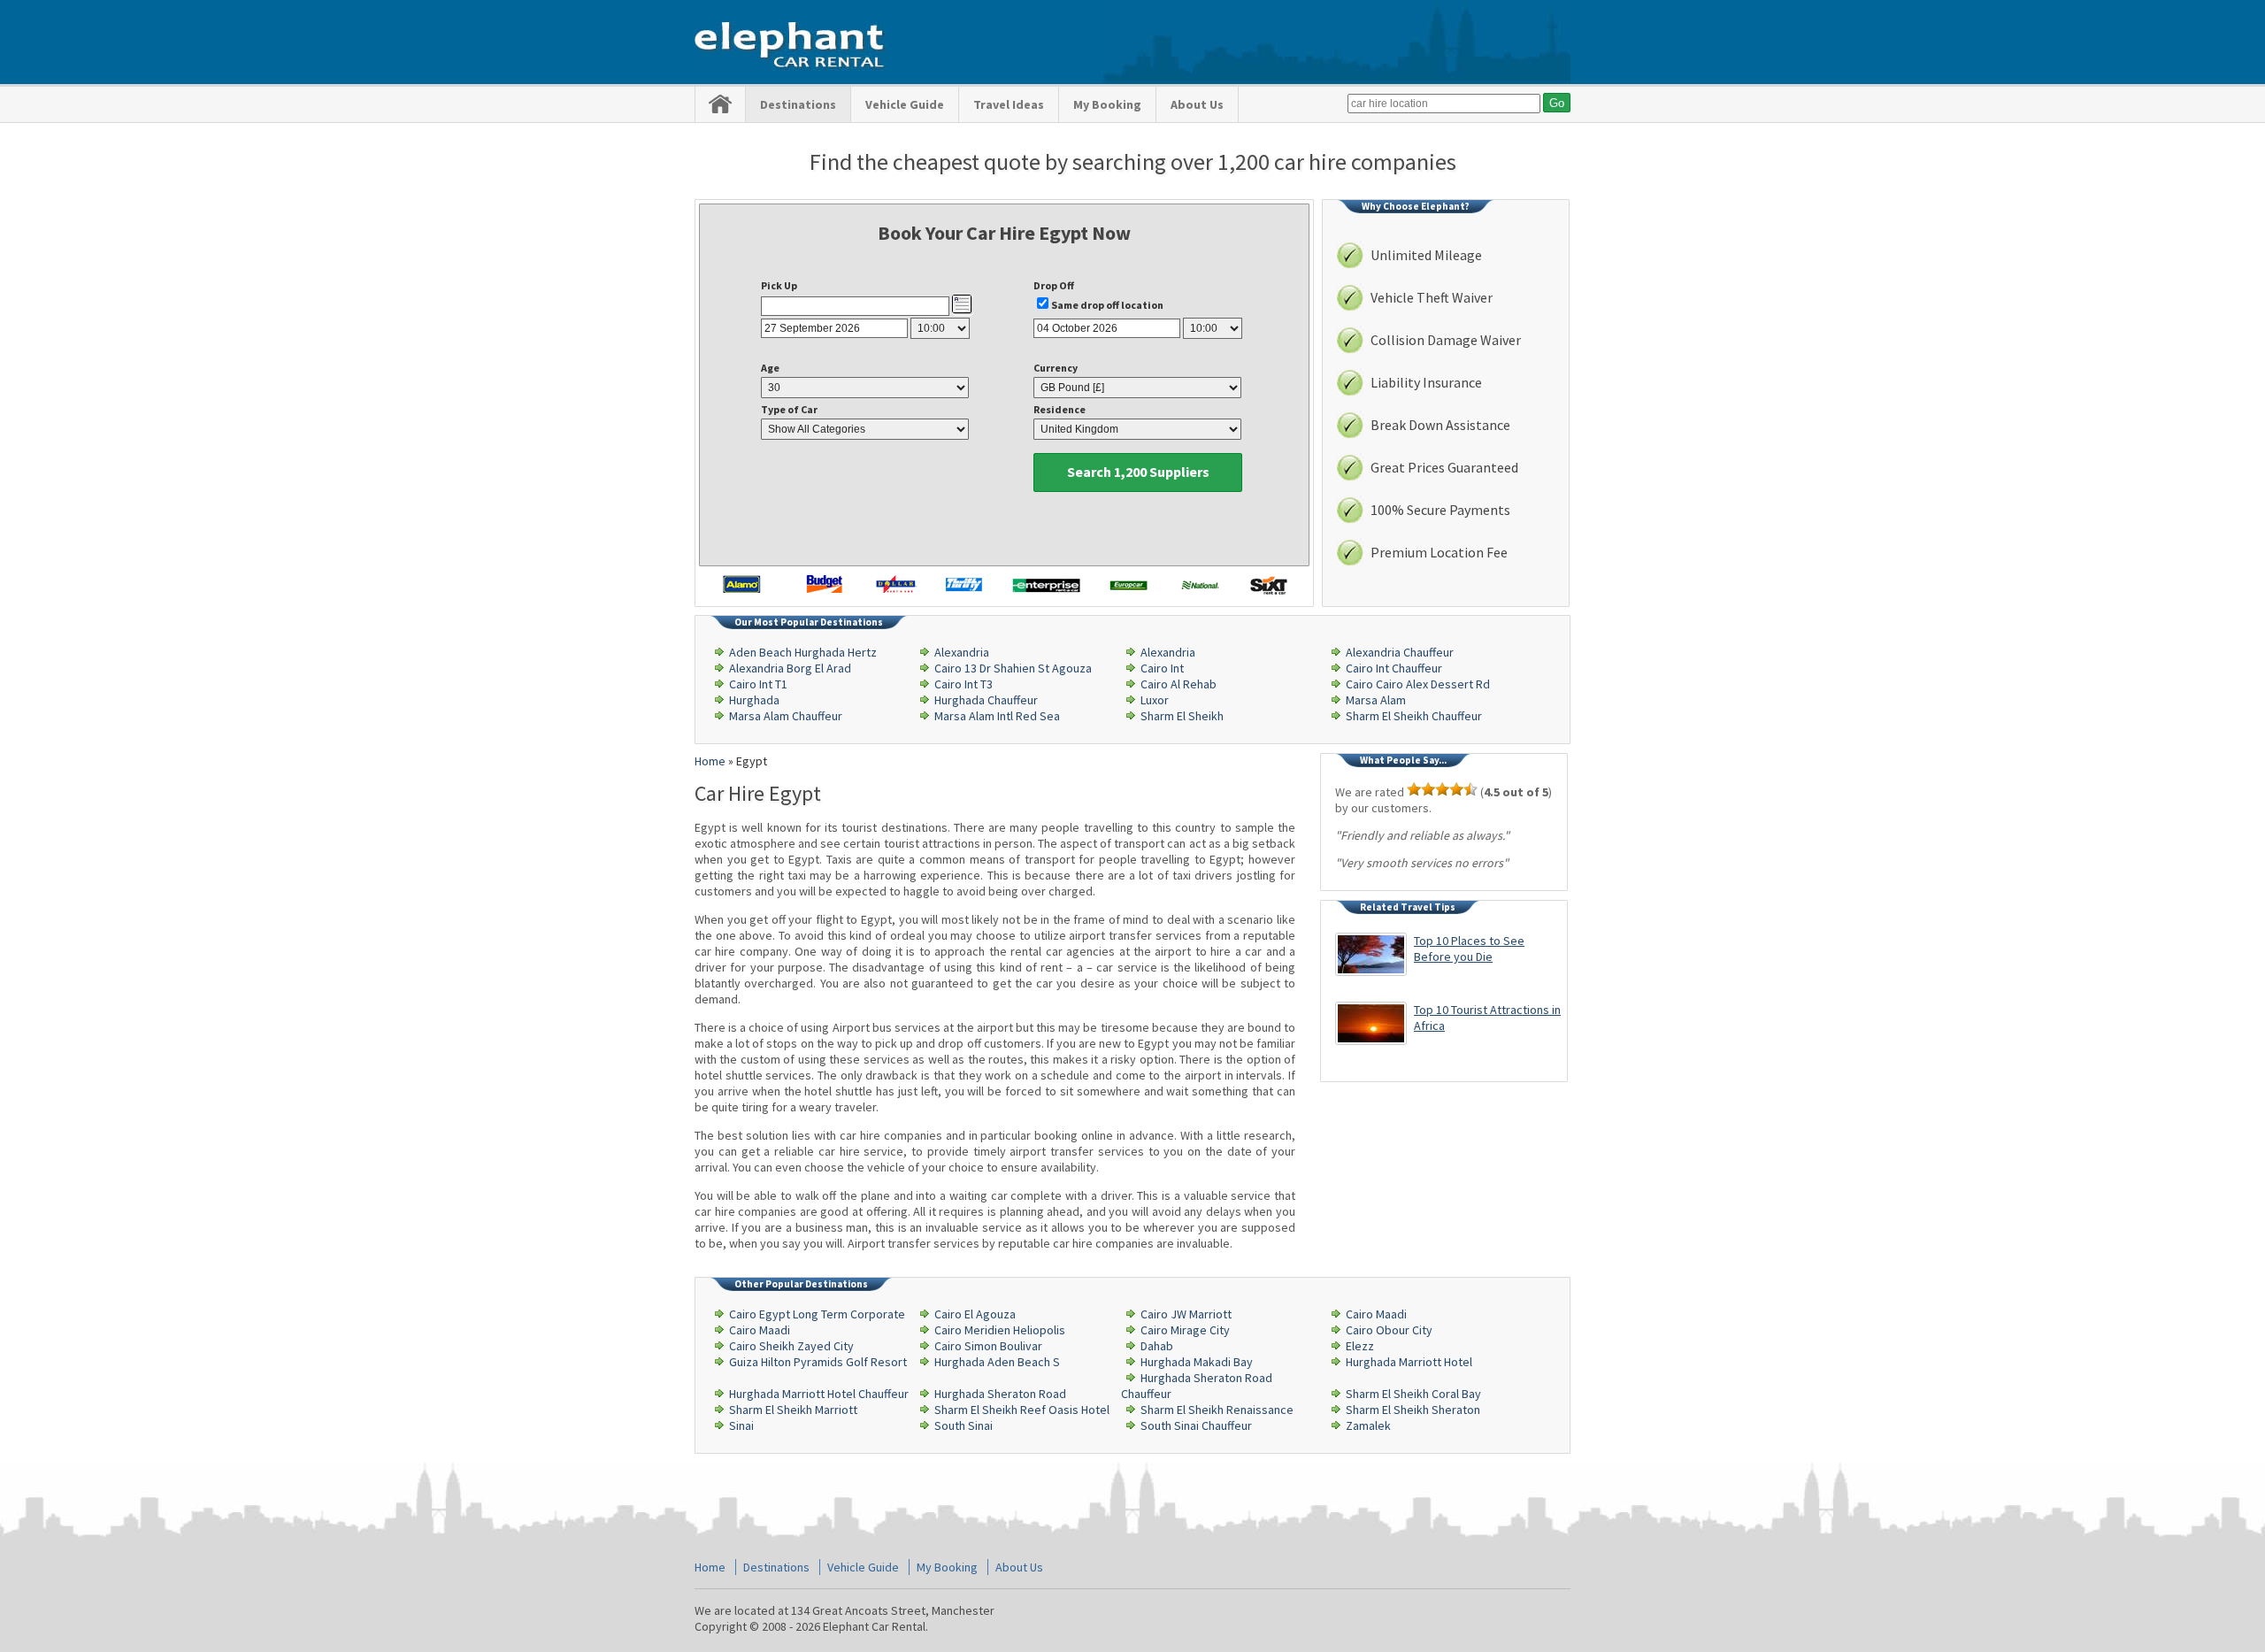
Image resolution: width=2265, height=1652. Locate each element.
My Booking (1107, 104)
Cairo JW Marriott (1186, 1314)
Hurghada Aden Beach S (997, 1362)
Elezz (1360, 1346)
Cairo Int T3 (964, 684)
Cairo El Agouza (975, 1314)
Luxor (1155, 700)
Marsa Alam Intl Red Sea (997, 716)
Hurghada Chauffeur (986, 700)
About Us (1197, 104)
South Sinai (964, 1425)
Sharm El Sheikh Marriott (793, 1410)
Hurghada (754, 700)
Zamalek (1368, 1425)
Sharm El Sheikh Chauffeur (1414, 716)
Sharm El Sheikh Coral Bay (1413, 1394)
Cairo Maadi (1376, 1314)
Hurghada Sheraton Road (1000, 1394)
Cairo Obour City (1389, 1330)
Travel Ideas (1009, 104)
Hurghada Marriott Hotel (1409, 1362)
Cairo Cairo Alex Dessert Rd (1418, 684)
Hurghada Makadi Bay (1197, 1362)
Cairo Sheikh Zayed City (791, 1346)
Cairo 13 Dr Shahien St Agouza (1013, 668)
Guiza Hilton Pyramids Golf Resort (818, 1362)
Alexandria (962, 652)
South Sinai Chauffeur (1196, 1425)
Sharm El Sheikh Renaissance (1217, 1410)
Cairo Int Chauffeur (1394, 668)
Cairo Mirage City (1185, 1330)
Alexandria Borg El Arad (790, 668)
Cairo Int (1162, 668)
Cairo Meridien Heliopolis (1000, 1330)
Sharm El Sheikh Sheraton (1413, 1410)
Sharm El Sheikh (1182, 716)
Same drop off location (1107, 305)
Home (710, 1567)
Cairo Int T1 (758, 684)
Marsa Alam (1376, 700)
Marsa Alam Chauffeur (786, 716)
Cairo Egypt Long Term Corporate (817, 1314)
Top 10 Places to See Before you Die (1469, 949)
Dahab (1157, 1346)
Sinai (741, 1425)
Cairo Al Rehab (1179, 684)
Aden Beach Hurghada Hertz (803, 652)
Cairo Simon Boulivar (988, 1346)
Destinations (798, 104)
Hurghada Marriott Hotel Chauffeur (819, 1394)
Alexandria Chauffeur (1400, 652)
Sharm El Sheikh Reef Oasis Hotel (1022, 1410)
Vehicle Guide (905, 104)
